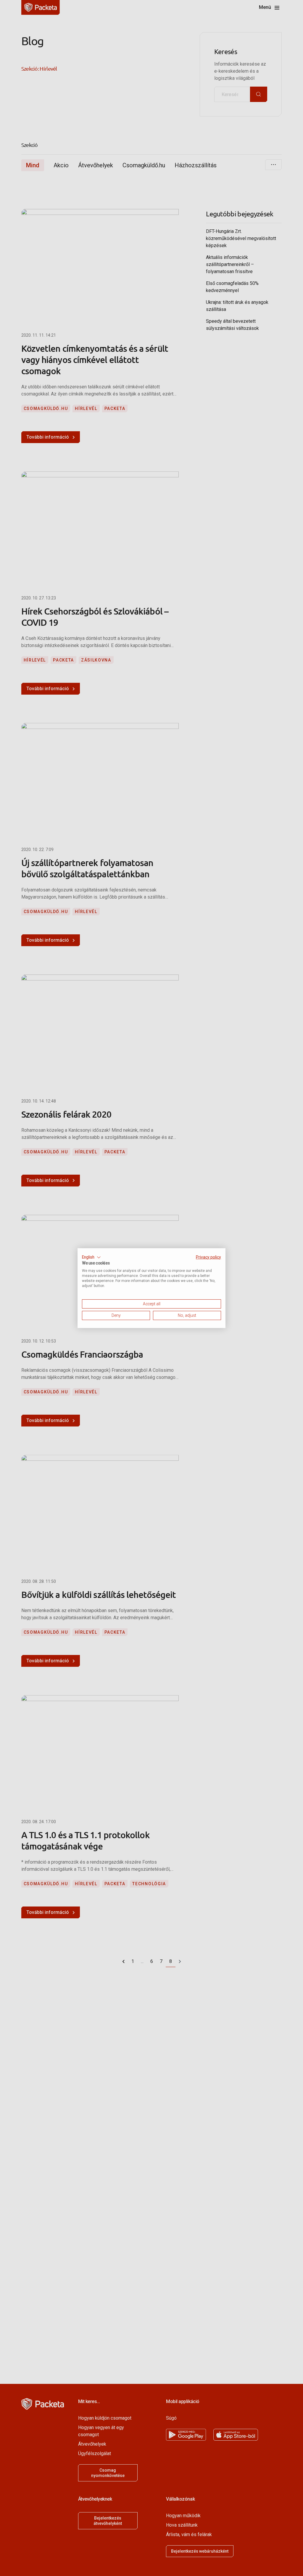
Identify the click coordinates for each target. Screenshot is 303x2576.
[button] (91, 1257)
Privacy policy (208, 1257)
